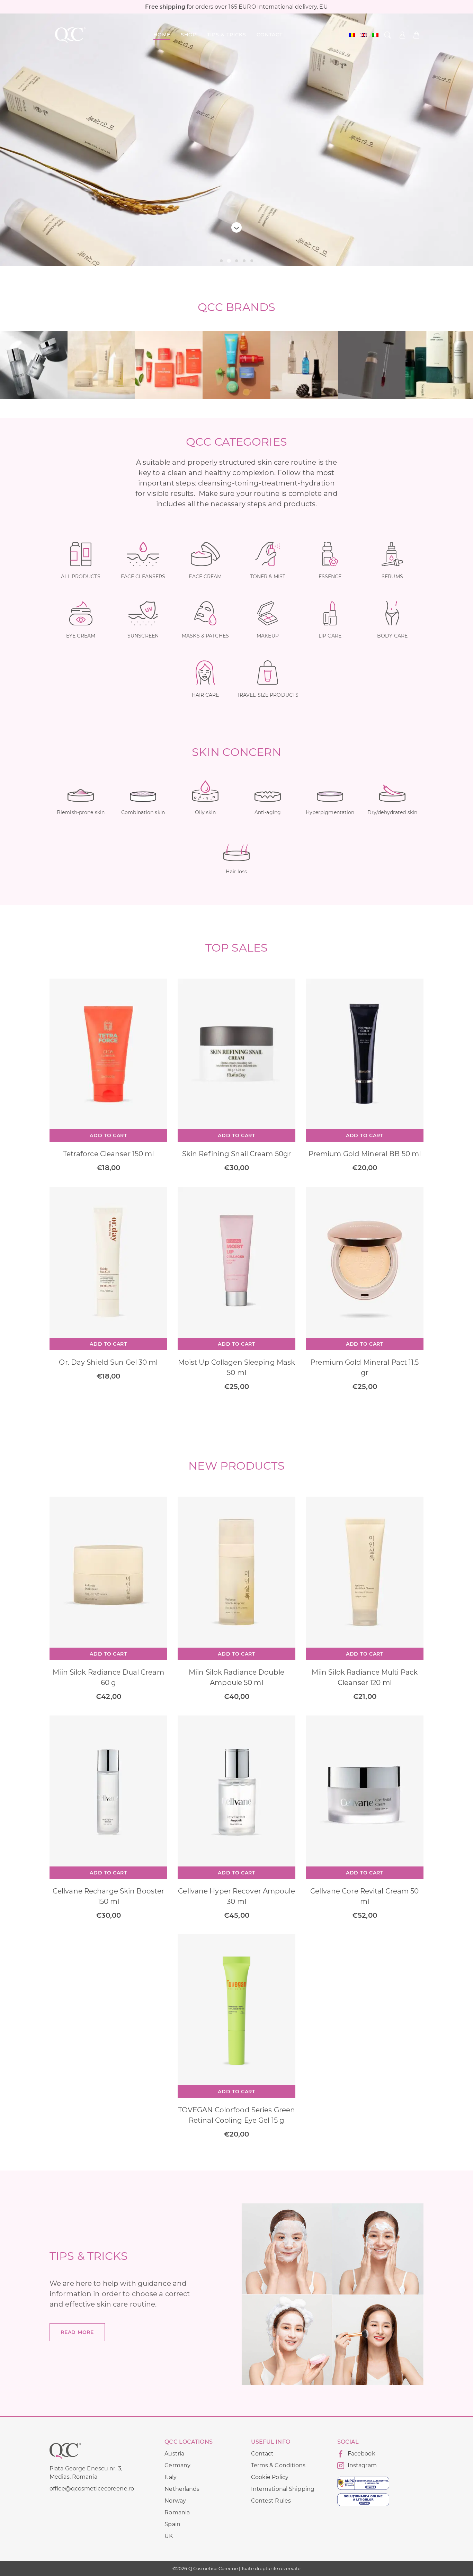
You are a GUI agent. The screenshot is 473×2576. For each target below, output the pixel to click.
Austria (174, 2454)
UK (169, 2536)
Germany (177, 2465)
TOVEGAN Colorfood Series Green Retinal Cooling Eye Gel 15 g (237, 2115)
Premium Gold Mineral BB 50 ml (365, 1154)
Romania (177, 2512)
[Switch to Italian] (375, 35)
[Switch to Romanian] (352, 35)
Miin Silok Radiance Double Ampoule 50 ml (237, 1677)
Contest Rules (271, 2501)
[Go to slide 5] (252, 261)
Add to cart (108, 1135)
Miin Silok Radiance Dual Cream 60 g (108, 1677)
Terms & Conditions (278, 2465)
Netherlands (182, 2489)
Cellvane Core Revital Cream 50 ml (364, 1896)
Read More (77, 2332)
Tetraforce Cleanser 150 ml (109, 1154)
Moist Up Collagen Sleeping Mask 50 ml (237, 1367)
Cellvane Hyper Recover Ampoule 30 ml (236, 1896)
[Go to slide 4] (244, 261)
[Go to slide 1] (221, 261)
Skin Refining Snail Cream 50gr (237, 1154)
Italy (171, 2477)
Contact (262, 2454)
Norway (175, 2501)
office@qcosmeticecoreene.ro (92, 2489)
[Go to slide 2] (229, 261)
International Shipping (283, 2489)
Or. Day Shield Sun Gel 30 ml (108, 1362)
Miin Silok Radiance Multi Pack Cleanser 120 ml (365, 1677)
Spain (172, 2524)
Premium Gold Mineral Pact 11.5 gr (364, 1367)
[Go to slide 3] (236, 261)
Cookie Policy (270, 2477)
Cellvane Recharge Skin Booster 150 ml (108, 1896)
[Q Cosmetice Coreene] (70, 35)
